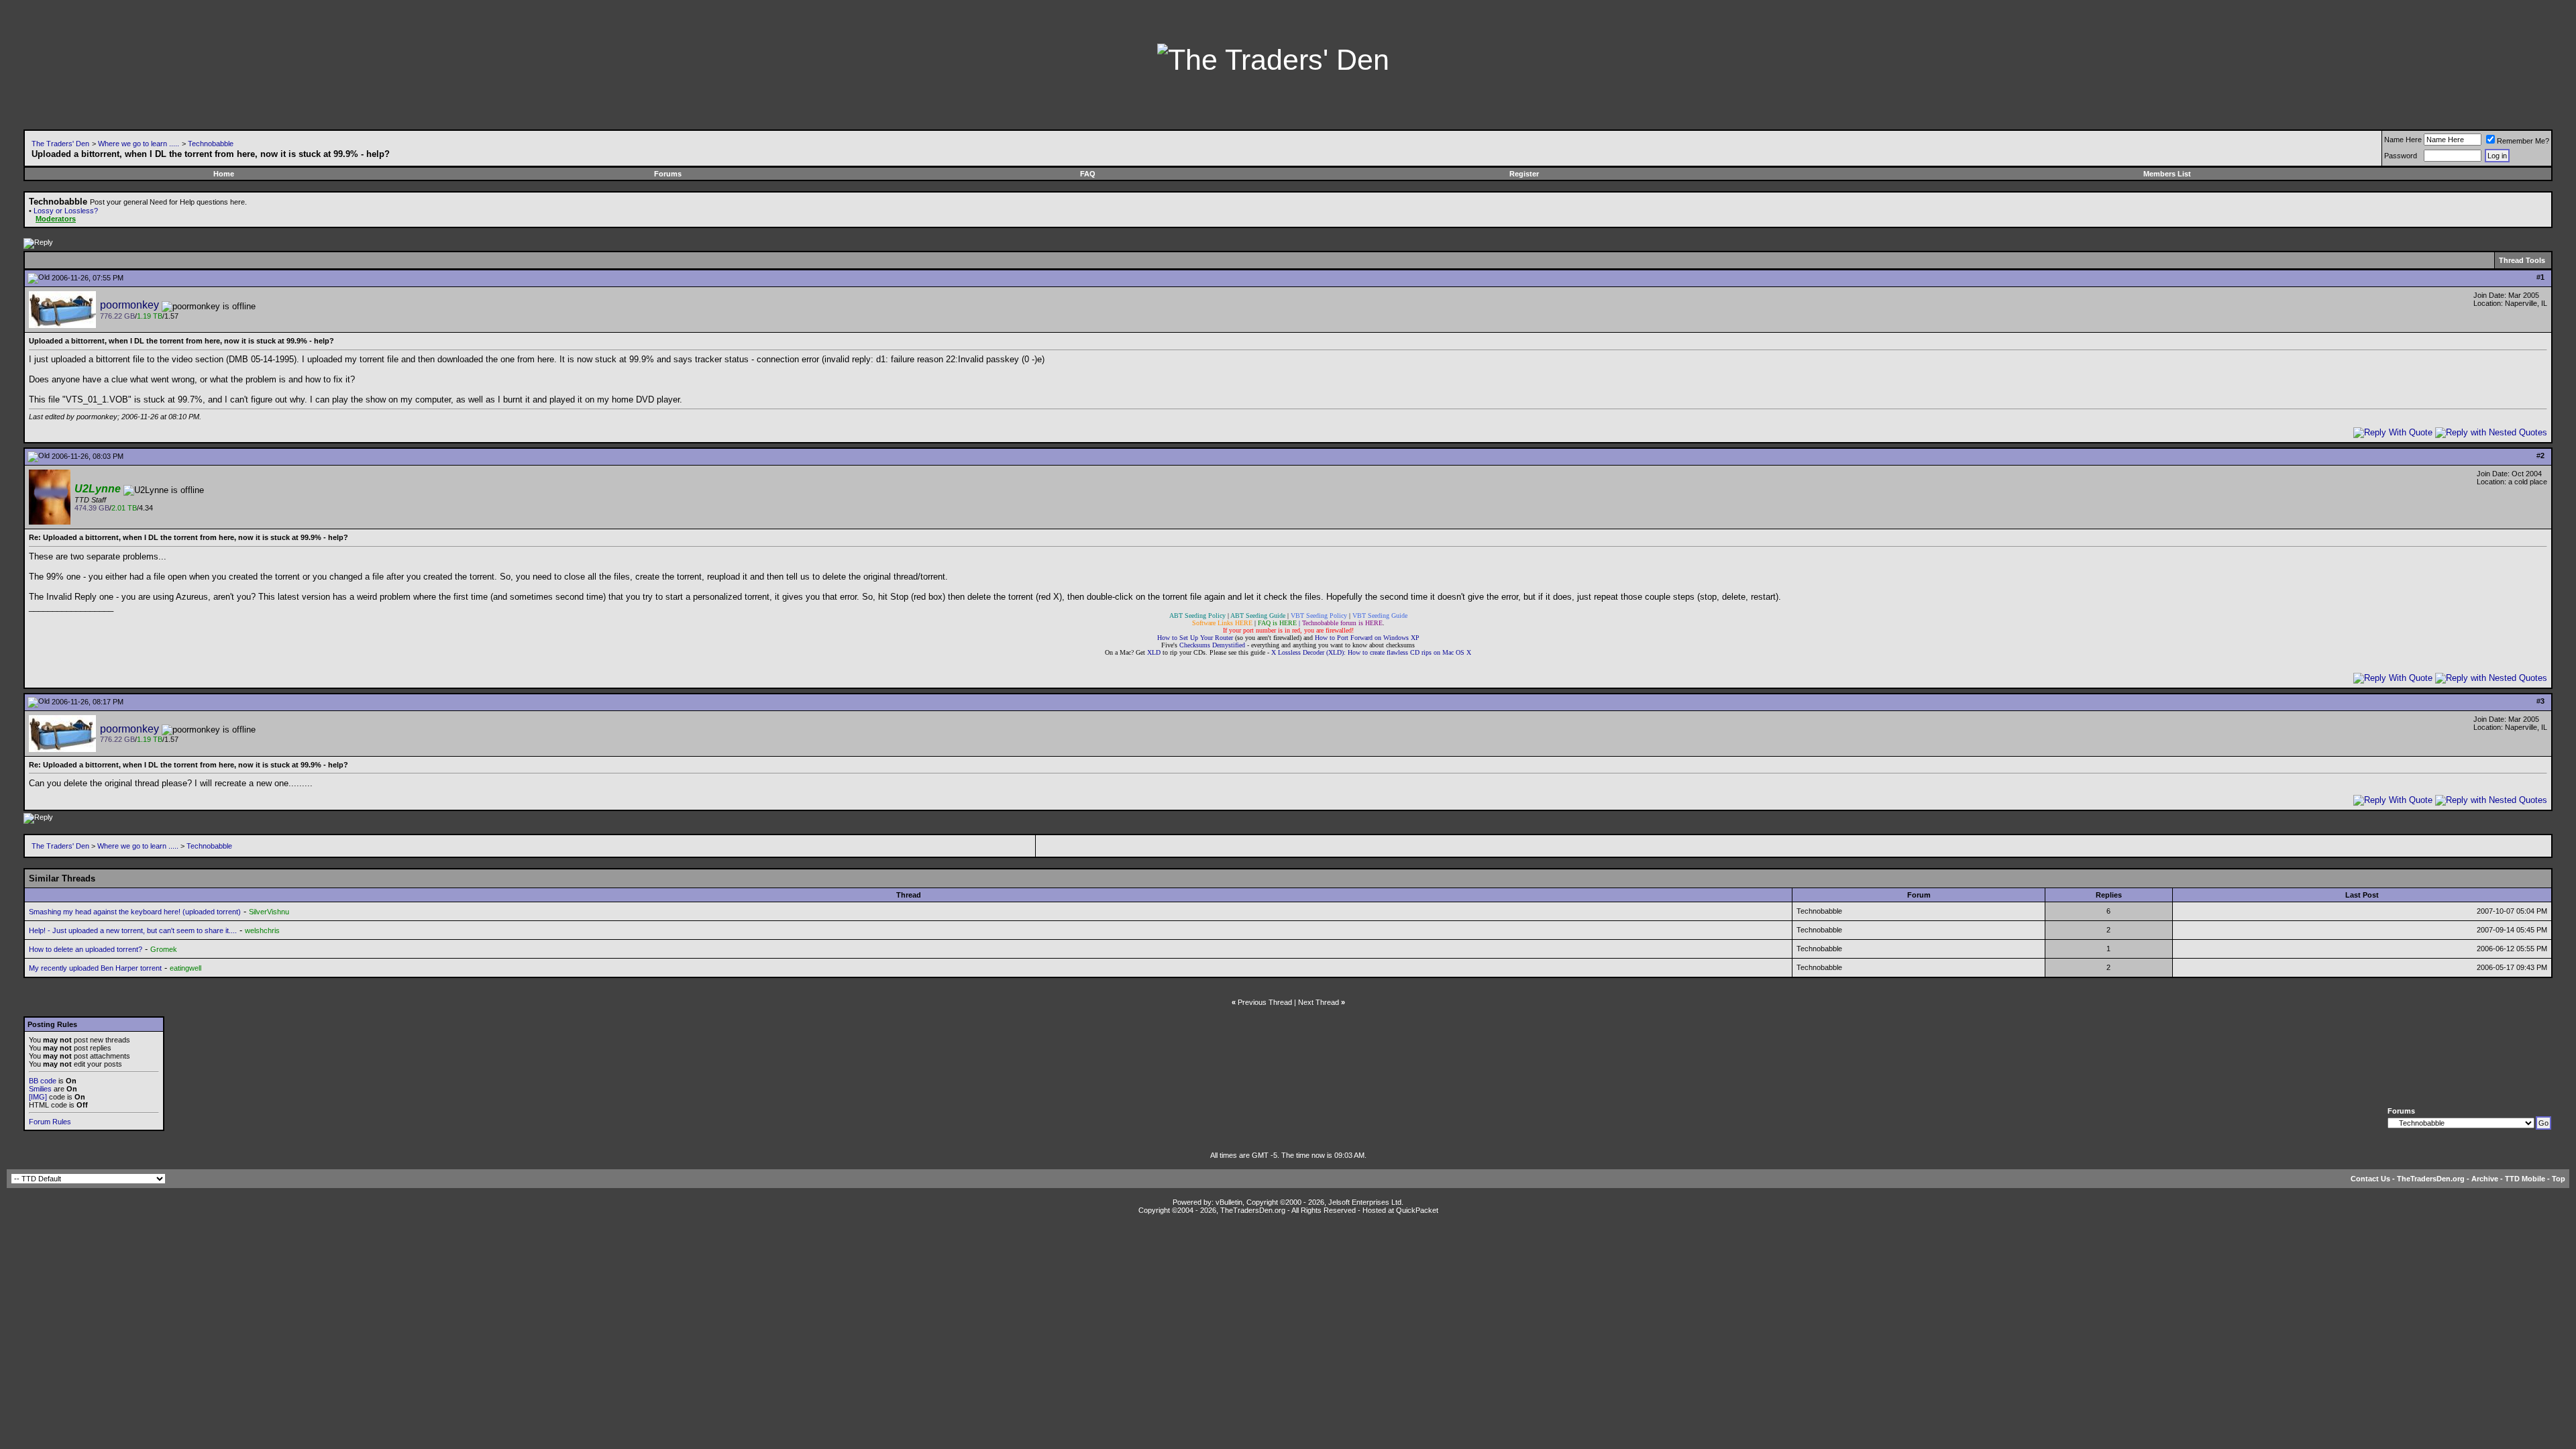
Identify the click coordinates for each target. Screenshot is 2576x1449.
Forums (668, 174)
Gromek (164, 949)
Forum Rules (50, 1122)
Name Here (2403, 140)
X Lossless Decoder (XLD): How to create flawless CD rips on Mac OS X (1371, 652)
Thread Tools (2522, 260)
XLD (1154, 652)
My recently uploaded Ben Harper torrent (95, 968)
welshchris (262, 930)
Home (224, 174)
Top (2559, 1179)
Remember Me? (2523, 141)
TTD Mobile (2525, 1179)
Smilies (40, 1089)
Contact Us (2370, 1179)
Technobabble (211, 144)
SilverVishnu (269, 912)
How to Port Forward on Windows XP (1367, 638)
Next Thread (1319, 1002)
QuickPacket (1417, 1210)
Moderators (56, 219)
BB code (43, 1081)
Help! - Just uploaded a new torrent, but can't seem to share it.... (133, 930)
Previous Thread (1265, 1002)
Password (2401, 156)
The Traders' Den (60, 144)
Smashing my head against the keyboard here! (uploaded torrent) (135, 912)
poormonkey (129, 305)
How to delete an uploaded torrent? (86, 949)
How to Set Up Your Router (1195, 638)
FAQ (1088, 174)
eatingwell (185, 968)
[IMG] (38, 1097)
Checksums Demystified (1212, 645)
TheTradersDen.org (2431, 1179)
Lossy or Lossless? (66, 211)
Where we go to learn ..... (139, 144)
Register (1524, 174)
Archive (2485, 1179)
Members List (2167, 174)
